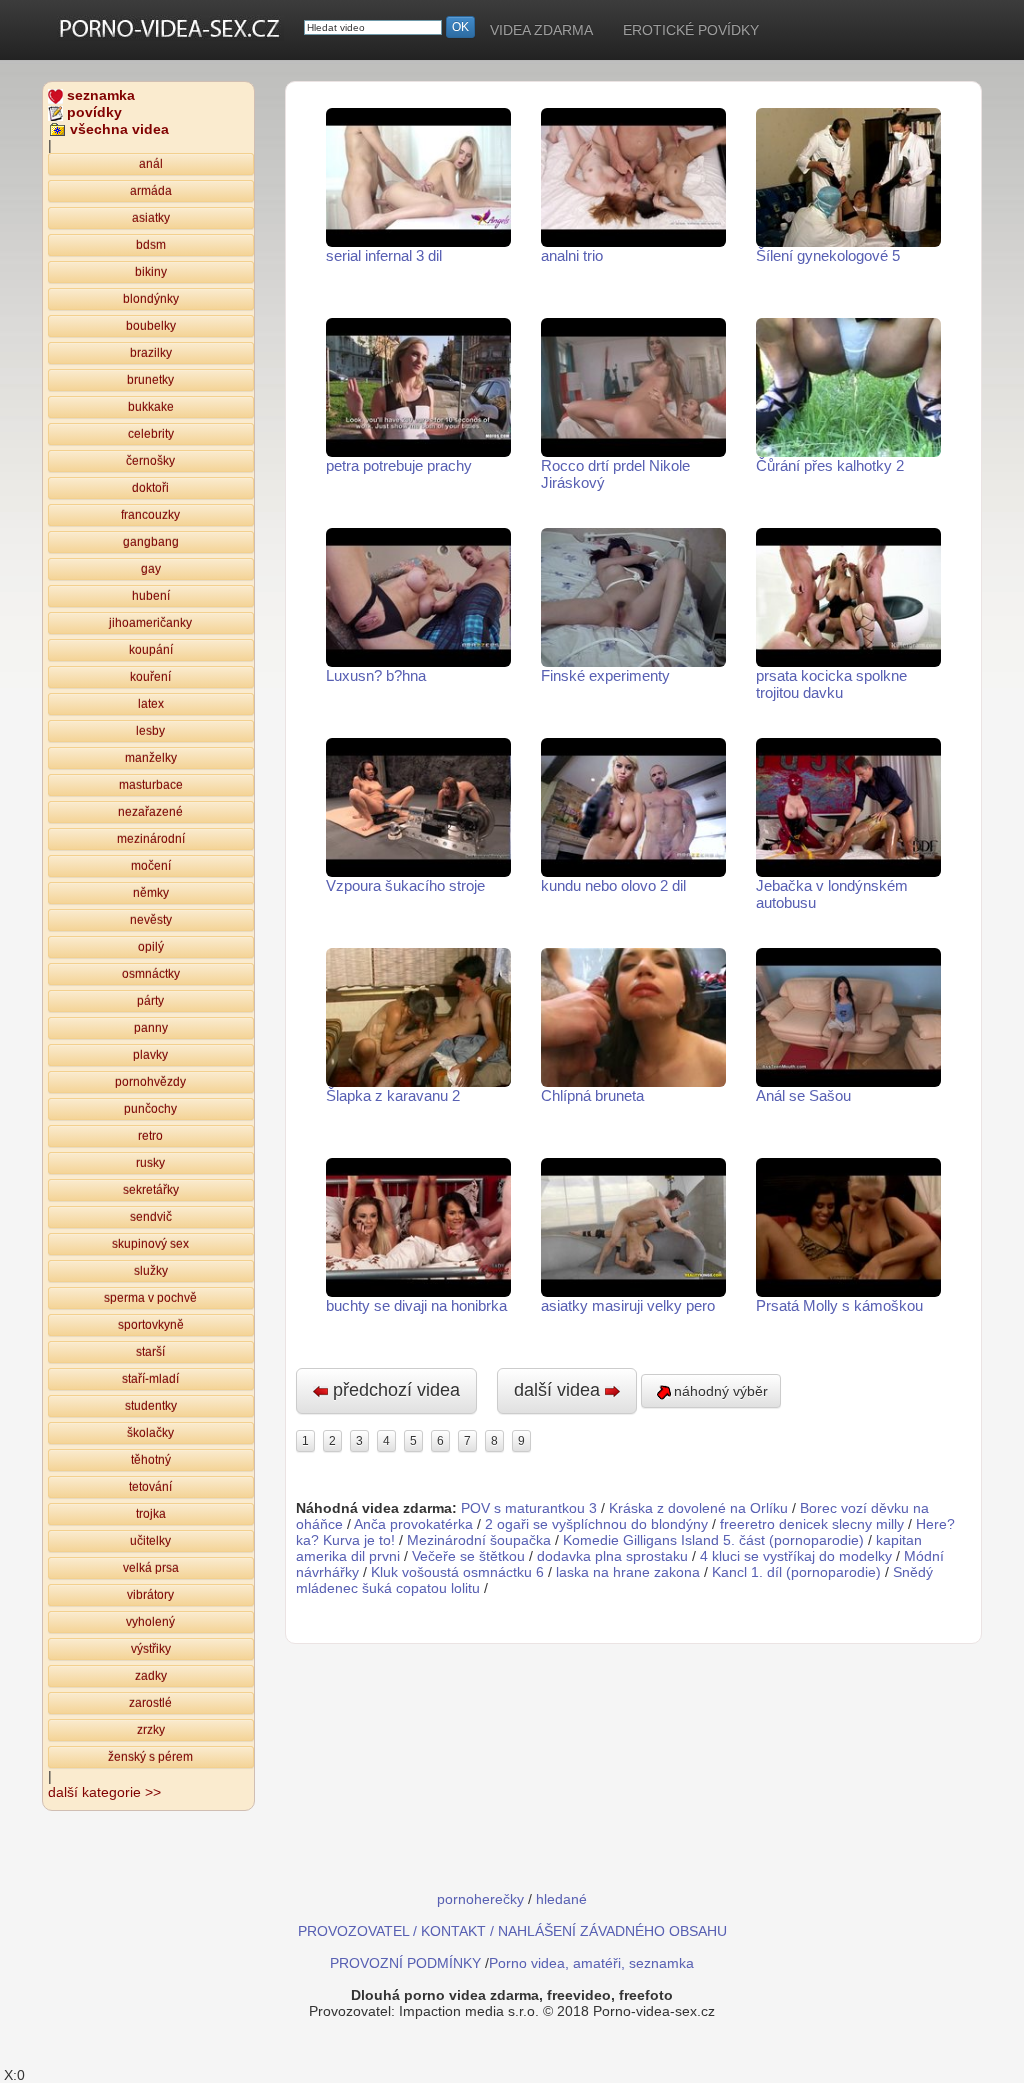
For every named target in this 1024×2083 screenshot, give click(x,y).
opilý (151, 947)
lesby (150, 731)
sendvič (151, 1217)
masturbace (151, 785)
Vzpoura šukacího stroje (405, 885)
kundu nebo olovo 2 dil (613, 885)
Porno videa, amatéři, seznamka (591, 1963)
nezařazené (150, 812)
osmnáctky (151, 974)
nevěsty (151, 920)
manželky (151, 758)
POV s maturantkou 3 (529, 1508)
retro (150, 1136)
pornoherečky (480, 1899)
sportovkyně (151, 1325)
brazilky (151, 353)
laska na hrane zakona (628, 1572)
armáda (151, 191)
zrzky (151, 1730)
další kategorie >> (104, 1792)
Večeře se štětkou (468, 1556)
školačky (150, 1433)
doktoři (150, 488)
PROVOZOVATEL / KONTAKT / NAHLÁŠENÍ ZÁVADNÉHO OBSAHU (512, 1931)
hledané (561, 1899)
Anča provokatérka (413, 1524)
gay (151, 569)
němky (151, 893)
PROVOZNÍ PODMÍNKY (405, 1963)
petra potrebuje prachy (399, 465)
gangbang (151, 542)
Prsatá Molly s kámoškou (839, 1305)
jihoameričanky (150, 623)
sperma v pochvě (150, 1298)
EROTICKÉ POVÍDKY (691, 30)
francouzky (150, 515)
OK (460, 27)
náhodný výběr (721, 1391)
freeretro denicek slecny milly (812, 1524)
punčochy (150, 1109)
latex (151, 704)
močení (151, 866)
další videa (559, 1390)
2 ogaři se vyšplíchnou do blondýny (596, 1524)
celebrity (151, 434)
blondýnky (151, 299)
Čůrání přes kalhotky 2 (830, 465)
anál (151, 164)
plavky (150, 1055)
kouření (150, 677)
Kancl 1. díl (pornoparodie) (796, 1572)
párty (150, 1001)
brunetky (150, 380)
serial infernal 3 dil (384, 255)
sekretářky (151, 1190)
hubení (151, 596)
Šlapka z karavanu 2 (393, 1095)
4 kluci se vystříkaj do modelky (796, 1556)
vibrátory (150, 1595)
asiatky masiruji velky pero (628, 1305)
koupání (151, 650)
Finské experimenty (605, 675)
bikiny (151, 272)
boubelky (151, 326)
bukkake (151, 407)
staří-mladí (150, 1379)
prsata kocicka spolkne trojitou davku (831, 684)
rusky (150, 1163)
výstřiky (151, 1649)
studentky (151, 1406)
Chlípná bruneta (592, 1095)
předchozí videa (394, 1390)
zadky (151, 1676)
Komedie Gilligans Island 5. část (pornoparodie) (713, 1540)
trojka (151, 1514)
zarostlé (150, 1703)
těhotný (151, 1460)
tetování (150, 1487)
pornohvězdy (150, 1082)
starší (150, 1352)
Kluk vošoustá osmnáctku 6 (457, 1572)
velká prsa (151, 1568)
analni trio (572, 255)
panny (151, 1028)
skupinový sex (150, 1244)
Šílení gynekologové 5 (828, 255)
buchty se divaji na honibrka (416, 1305)
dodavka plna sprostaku (612, 1556)
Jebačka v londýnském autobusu (832, 894)
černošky (150, 461)
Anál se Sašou (803, 1095)
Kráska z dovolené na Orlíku (698, 1508)
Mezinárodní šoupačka (479, 1540)
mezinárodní (151, 839)
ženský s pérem (150, 1757)
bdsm (151, 245)
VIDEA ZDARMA (541, 30)
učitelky (150, 1541)
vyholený (150, 1622)
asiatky (151, 218)
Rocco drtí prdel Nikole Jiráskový (615, 474)
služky (151, 1271)
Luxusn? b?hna (376, 675)
